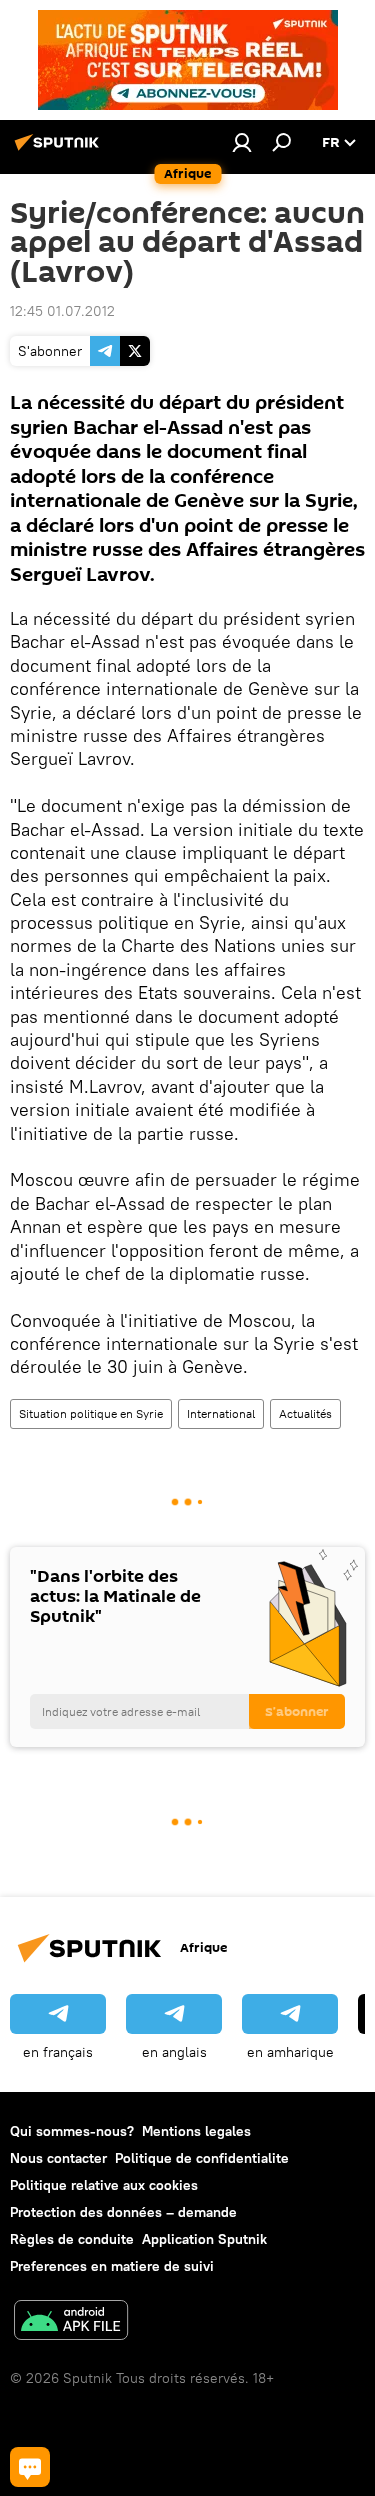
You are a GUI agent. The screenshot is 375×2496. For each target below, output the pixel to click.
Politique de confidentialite (202, 2158)
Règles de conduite (72, 2239)
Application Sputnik (204, 2239)
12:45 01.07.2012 (62, 311)
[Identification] (242, 142)
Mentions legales (196, 2131)
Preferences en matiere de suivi (112, 2266)
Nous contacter (58, 2158)
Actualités (305, 1413)
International (221, 1413)
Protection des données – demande (123, 2212)
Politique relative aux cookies (104, 2185)
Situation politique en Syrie (91, 1413)
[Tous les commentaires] (30, 2467)
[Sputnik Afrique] (60, 150)
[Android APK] (71, 2322)
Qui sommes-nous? (72, 2131)
